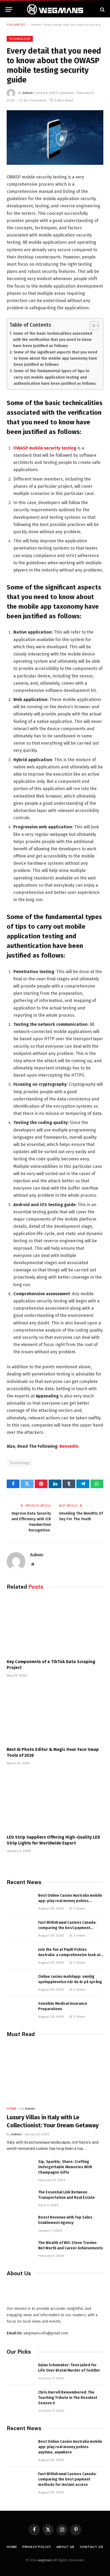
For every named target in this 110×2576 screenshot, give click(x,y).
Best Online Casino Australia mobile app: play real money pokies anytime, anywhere (70, 1901)
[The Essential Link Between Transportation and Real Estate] (20, 2198)
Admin (28, 93)
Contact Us (91, 2547)
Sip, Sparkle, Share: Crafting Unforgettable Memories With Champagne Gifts (65, 2167)
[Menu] (9, 9)
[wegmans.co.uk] (55, 9)
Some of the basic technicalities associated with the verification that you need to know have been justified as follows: (53, 340)
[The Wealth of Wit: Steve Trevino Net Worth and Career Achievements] (20, 2249)
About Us (66, 2547)
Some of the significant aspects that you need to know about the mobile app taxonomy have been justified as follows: (55, 358)
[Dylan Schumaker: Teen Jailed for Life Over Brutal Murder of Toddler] (20, 2371)
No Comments (35, 100)
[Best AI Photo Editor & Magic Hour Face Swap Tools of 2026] (55, 1714)
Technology (20, 39)
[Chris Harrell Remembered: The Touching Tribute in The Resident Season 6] (20, 2398)
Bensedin (69, 1446)
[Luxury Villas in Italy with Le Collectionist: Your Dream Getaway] (55, 2073)
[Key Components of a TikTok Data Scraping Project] (55, 1626)
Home (36, 25)
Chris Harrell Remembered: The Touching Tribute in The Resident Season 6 (68, 2398)
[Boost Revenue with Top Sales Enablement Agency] (20, 2223)
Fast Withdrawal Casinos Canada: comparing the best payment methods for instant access (67, 1928)
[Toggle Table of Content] (92, 326)
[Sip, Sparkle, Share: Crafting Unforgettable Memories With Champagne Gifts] (20, 2168)
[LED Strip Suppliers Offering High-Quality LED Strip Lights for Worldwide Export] (55, 1801)
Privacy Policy (37, 2547)
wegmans (45, 2560)
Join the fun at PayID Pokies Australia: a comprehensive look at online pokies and (69, 1955)
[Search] (102, 9)
